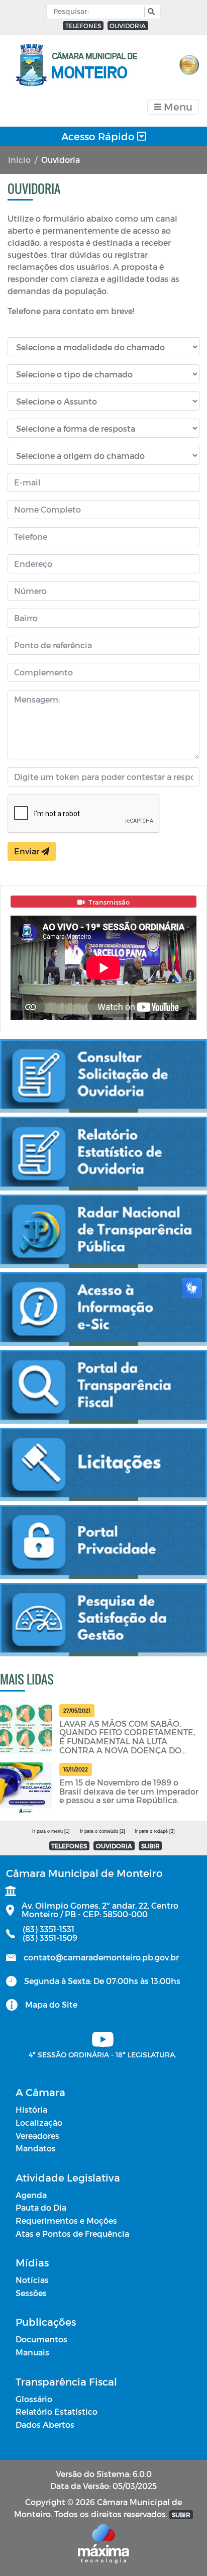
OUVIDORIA (128, 26)
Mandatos (36, 2148)
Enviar (28, 851)
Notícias (32, 2280)
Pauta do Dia (41, 2207)
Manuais (32, 2352)
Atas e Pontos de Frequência (72, 2234)
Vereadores (37, 2136)
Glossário (34, 2399)
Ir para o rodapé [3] (155, 1831)
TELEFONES (83, 26)
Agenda (31, 2195)
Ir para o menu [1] (51, 1831)
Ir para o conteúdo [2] (102, 1831)
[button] (150, 12)
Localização (39, 2122)
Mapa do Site (51, 2004)
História (31, 2109)
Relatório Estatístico (57, 2411)
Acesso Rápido (99, 136)
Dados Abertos (45, 2424)
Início (19, 160)
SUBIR (150, 1846)
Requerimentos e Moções (66, 2220)
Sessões (31, 2293)
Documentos (41, 2339)
